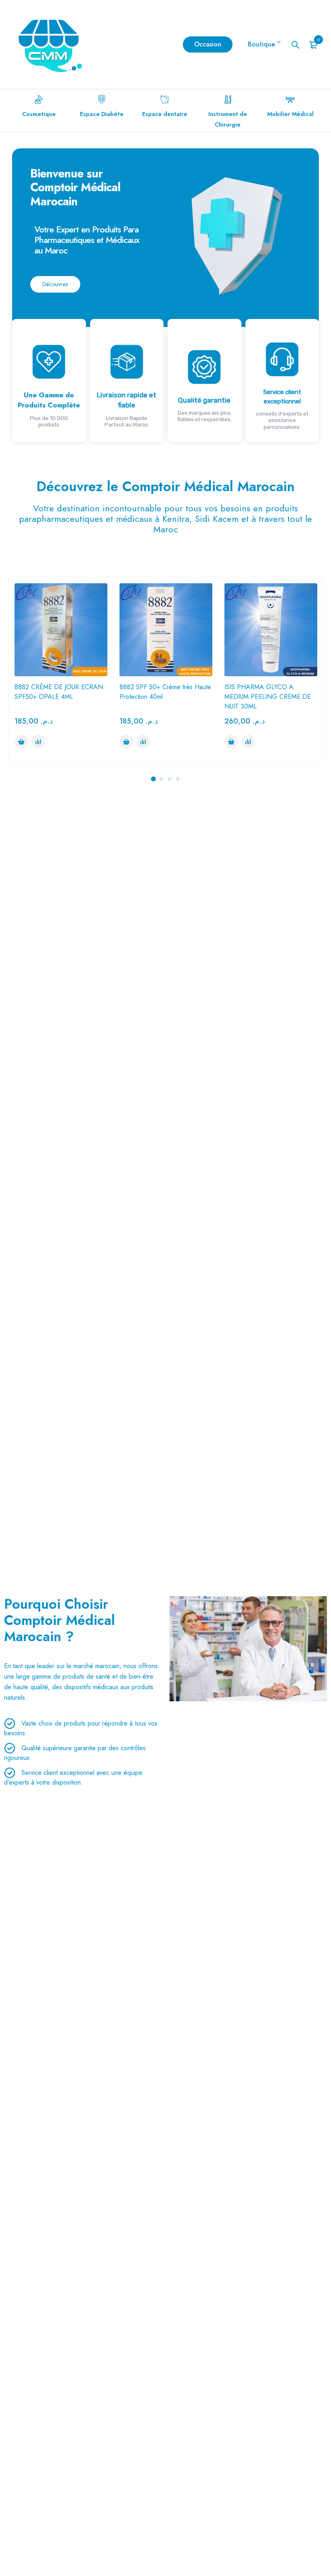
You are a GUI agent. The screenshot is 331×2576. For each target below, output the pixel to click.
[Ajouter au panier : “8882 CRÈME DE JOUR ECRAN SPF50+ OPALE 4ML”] (21, 742)
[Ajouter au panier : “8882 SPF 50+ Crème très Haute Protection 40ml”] (126, 742)
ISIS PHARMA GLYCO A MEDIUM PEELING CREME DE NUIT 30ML (268, 697)
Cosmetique (39, 114)
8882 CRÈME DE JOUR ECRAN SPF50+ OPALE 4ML (59, 692)
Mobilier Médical (290, 114)
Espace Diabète (102, 114)
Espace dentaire (165, 114)
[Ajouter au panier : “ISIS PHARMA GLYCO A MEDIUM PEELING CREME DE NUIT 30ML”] (231, 742)
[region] (165, 295)
